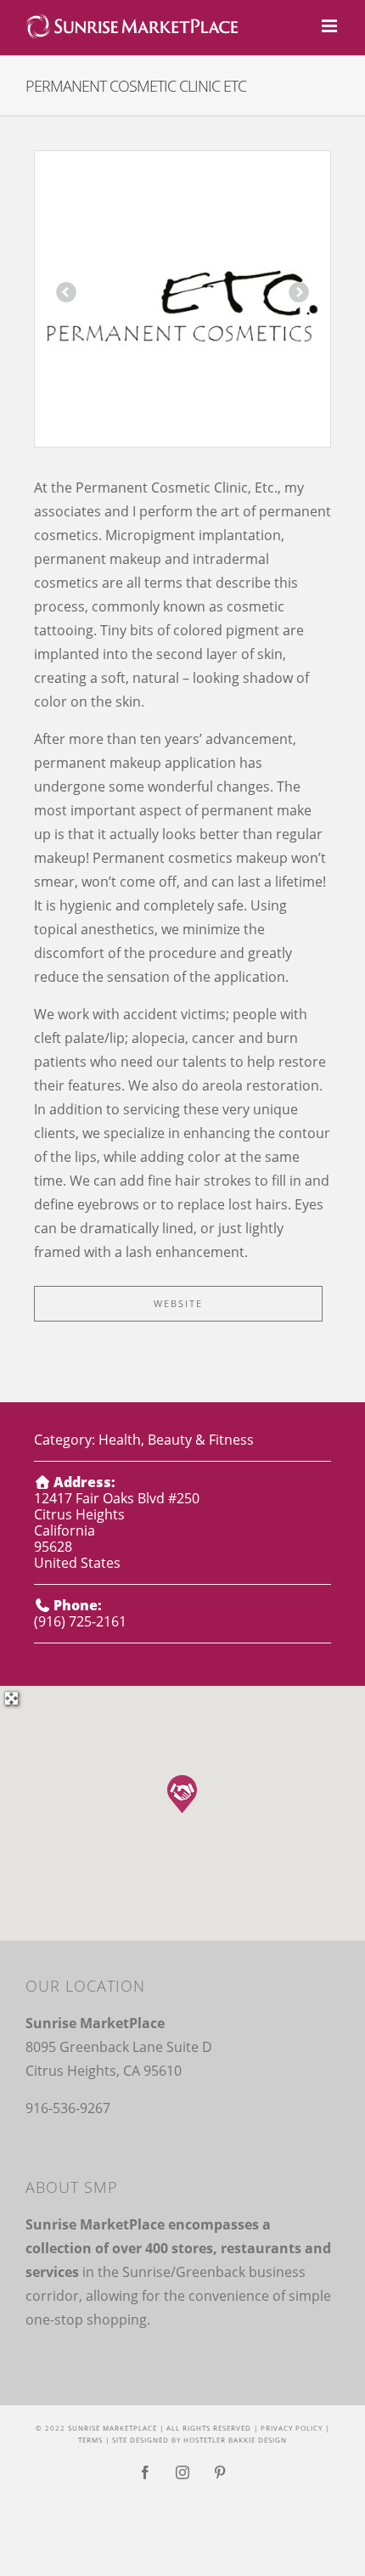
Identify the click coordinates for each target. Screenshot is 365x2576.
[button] (182, 1794)
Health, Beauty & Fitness (176, 1440)
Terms (90, 2440)
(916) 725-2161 (80, 1621)
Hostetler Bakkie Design (235, 2440)
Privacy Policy (292, 2428)
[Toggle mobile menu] (331, 26)
